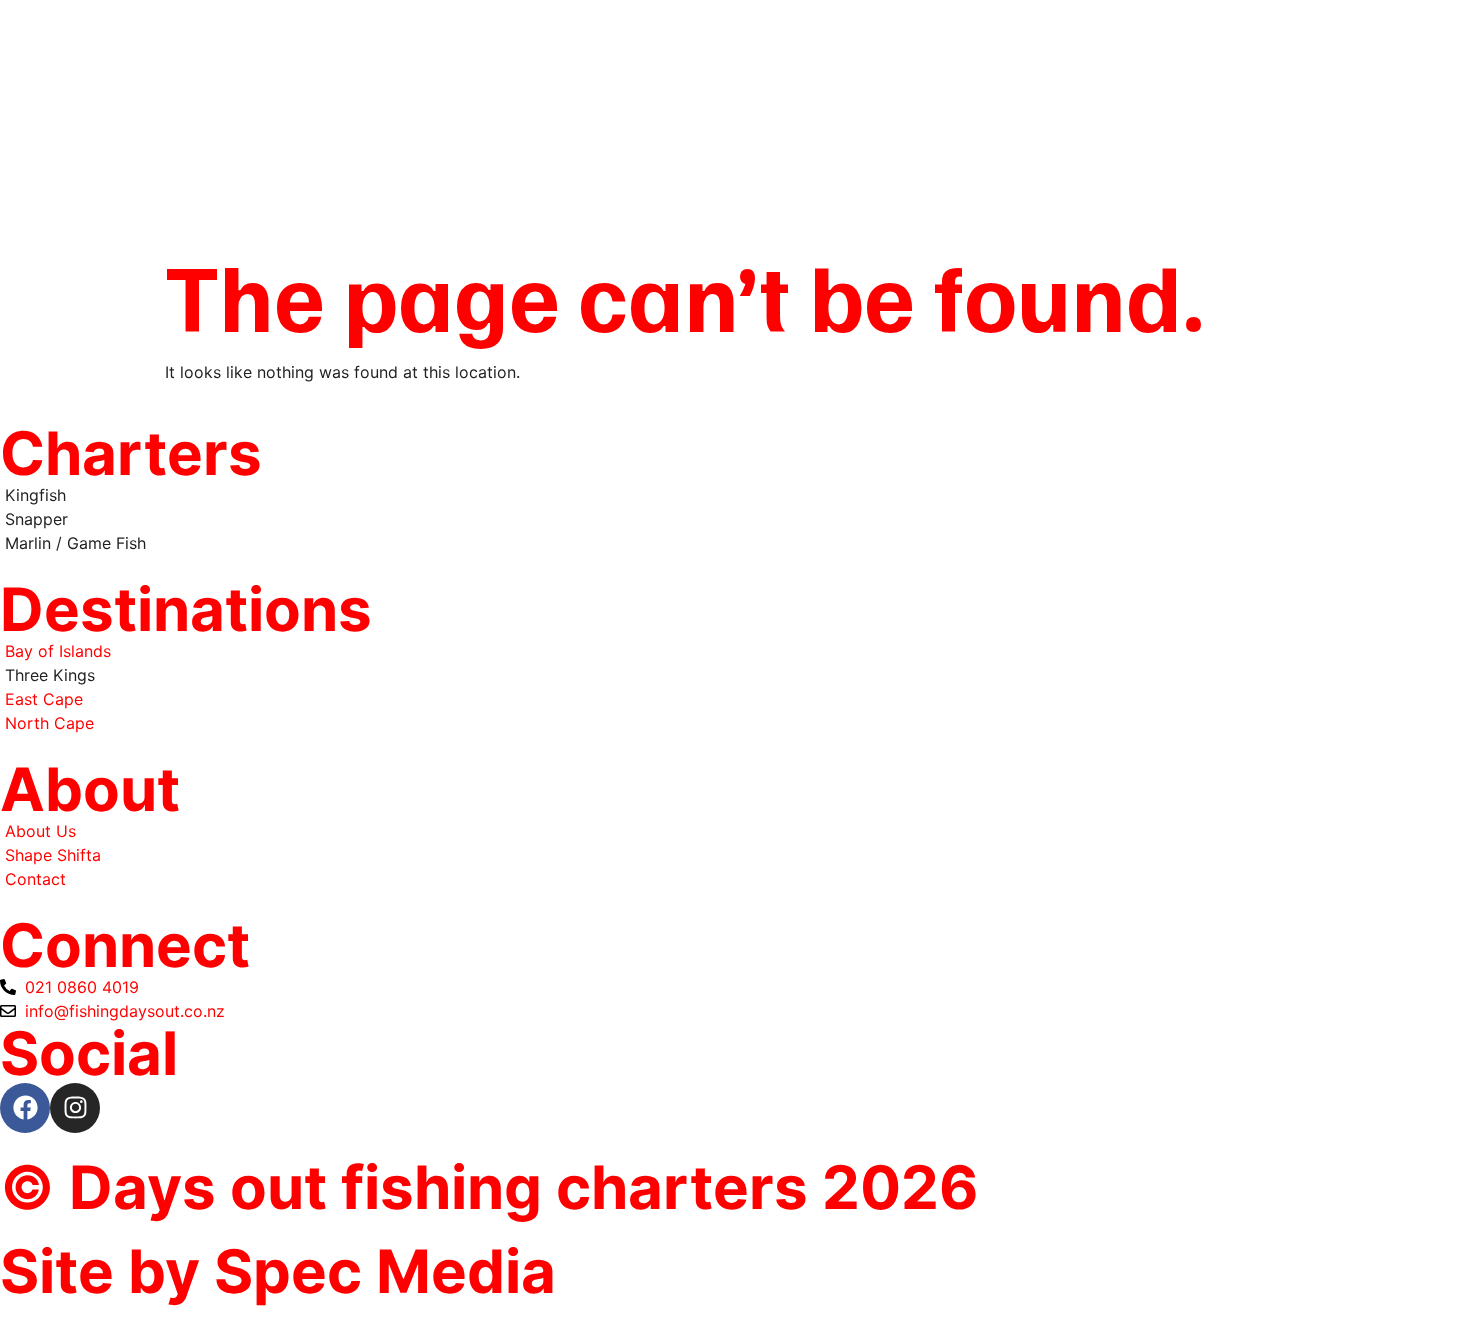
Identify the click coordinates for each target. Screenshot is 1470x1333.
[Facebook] (25, 1108)
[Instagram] (75, 1108)
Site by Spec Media (278, 1271)
